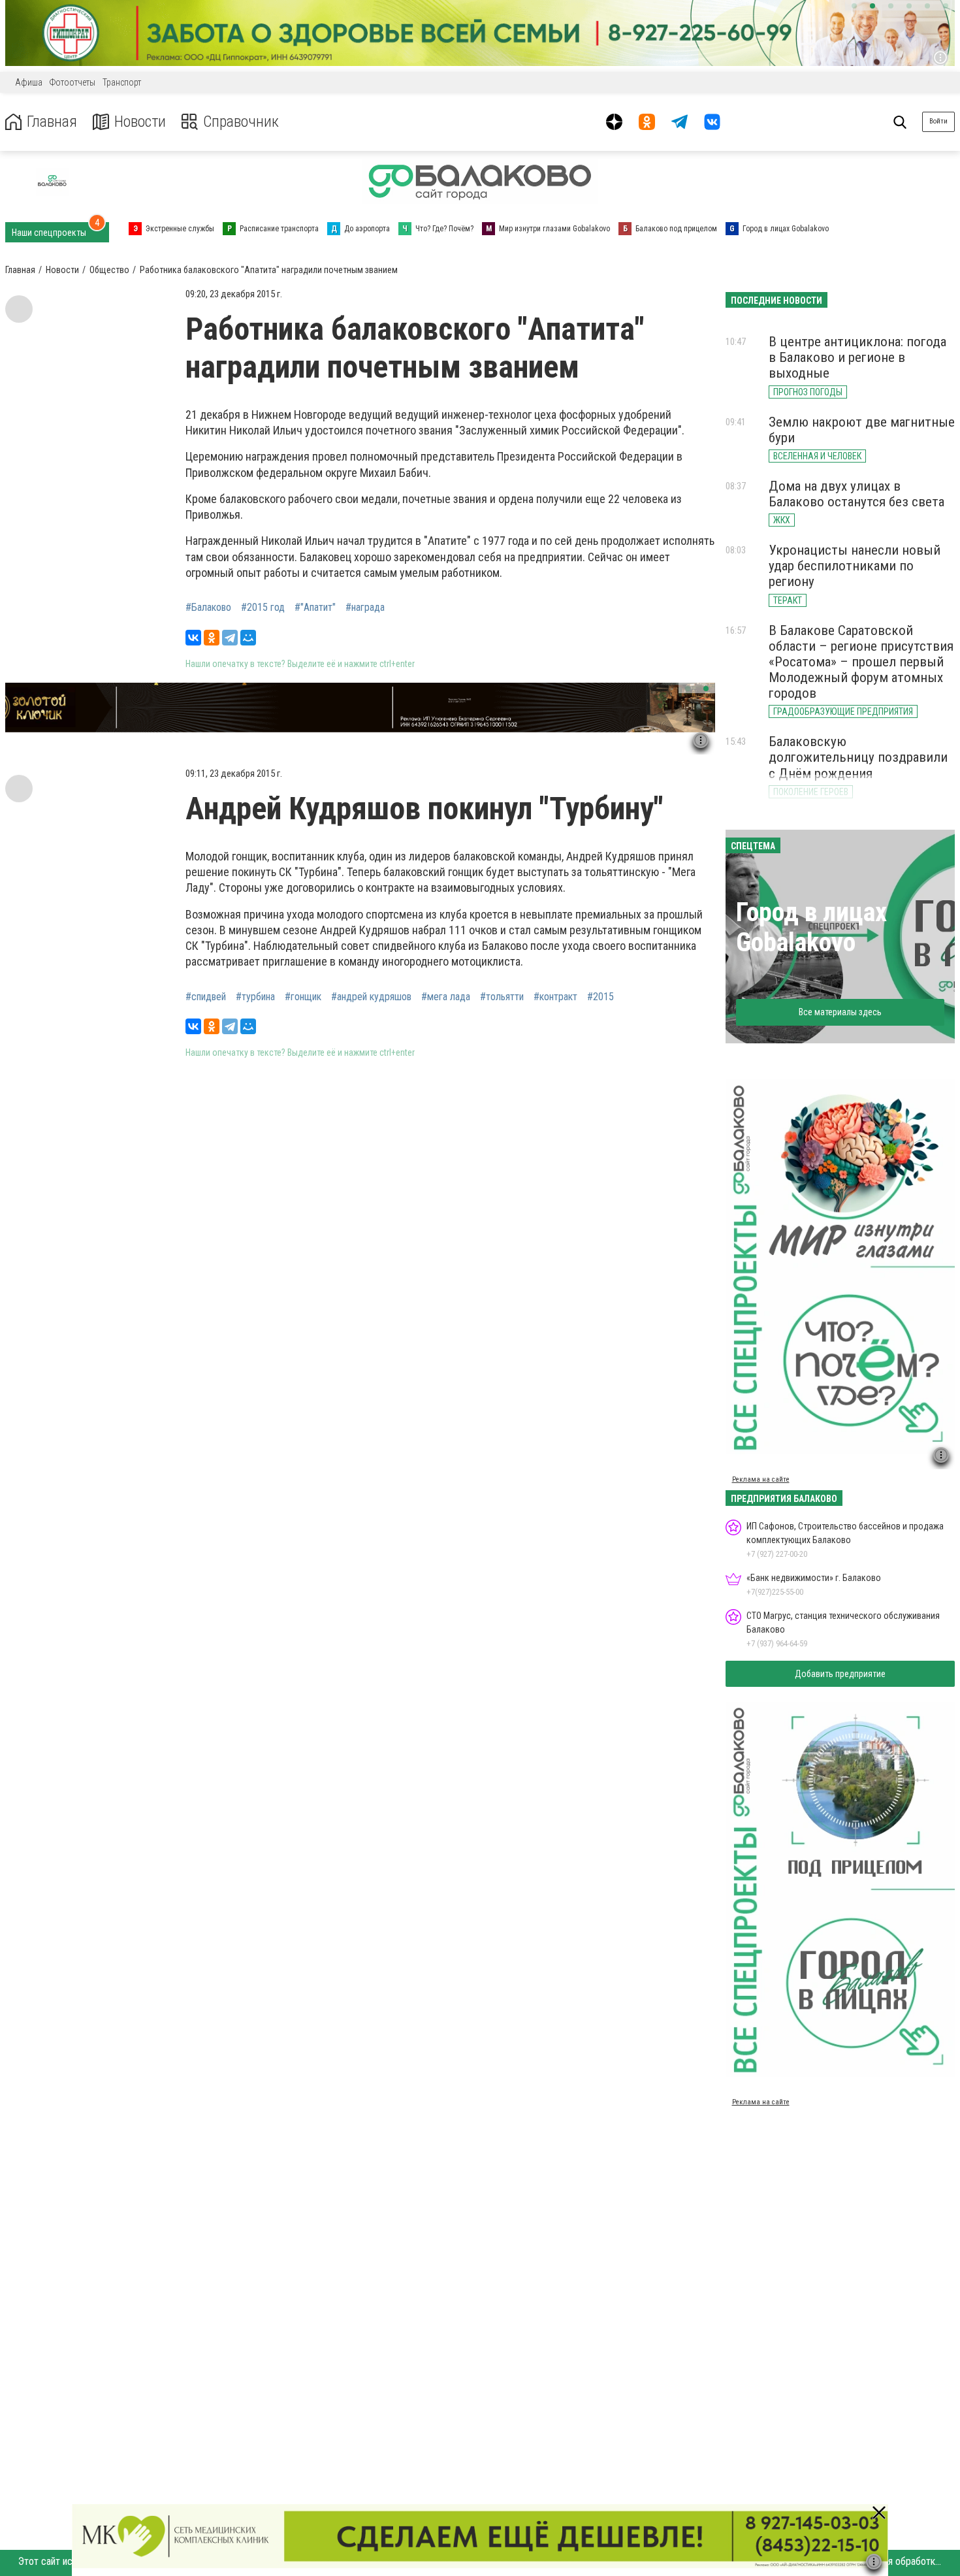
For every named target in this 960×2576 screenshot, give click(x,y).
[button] (854, 6)
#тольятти (502, 997)
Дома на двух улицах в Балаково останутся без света (856, 494)
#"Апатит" (315, 608)
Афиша (29, 82)
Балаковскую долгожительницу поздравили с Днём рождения (858, 757)
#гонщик (303, 997)
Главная (52, 122)
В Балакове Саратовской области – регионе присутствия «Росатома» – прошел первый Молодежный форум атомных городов (861, 662)
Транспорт (122, 82)
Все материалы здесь (840, 1012)
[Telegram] (230, 638)
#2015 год (263, 608)
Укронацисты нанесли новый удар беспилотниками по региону (855, 566)
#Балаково (208, 608)
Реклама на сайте (761, 1479)
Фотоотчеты (72, 82)
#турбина (255, 997)
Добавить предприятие (840, 1674)
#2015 (600, 997)
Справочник (241, 122)
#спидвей (206, 997)
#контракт (555, 997)
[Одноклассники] (212, 638)
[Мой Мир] (248, 638)
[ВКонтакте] (193, 638)
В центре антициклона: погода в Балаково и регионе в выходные (857, 357)
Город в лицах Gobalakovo (811, 927)
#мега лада (446, 997)
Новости (140, 122)
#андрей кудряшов (371, 997)
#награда (365, 608)
